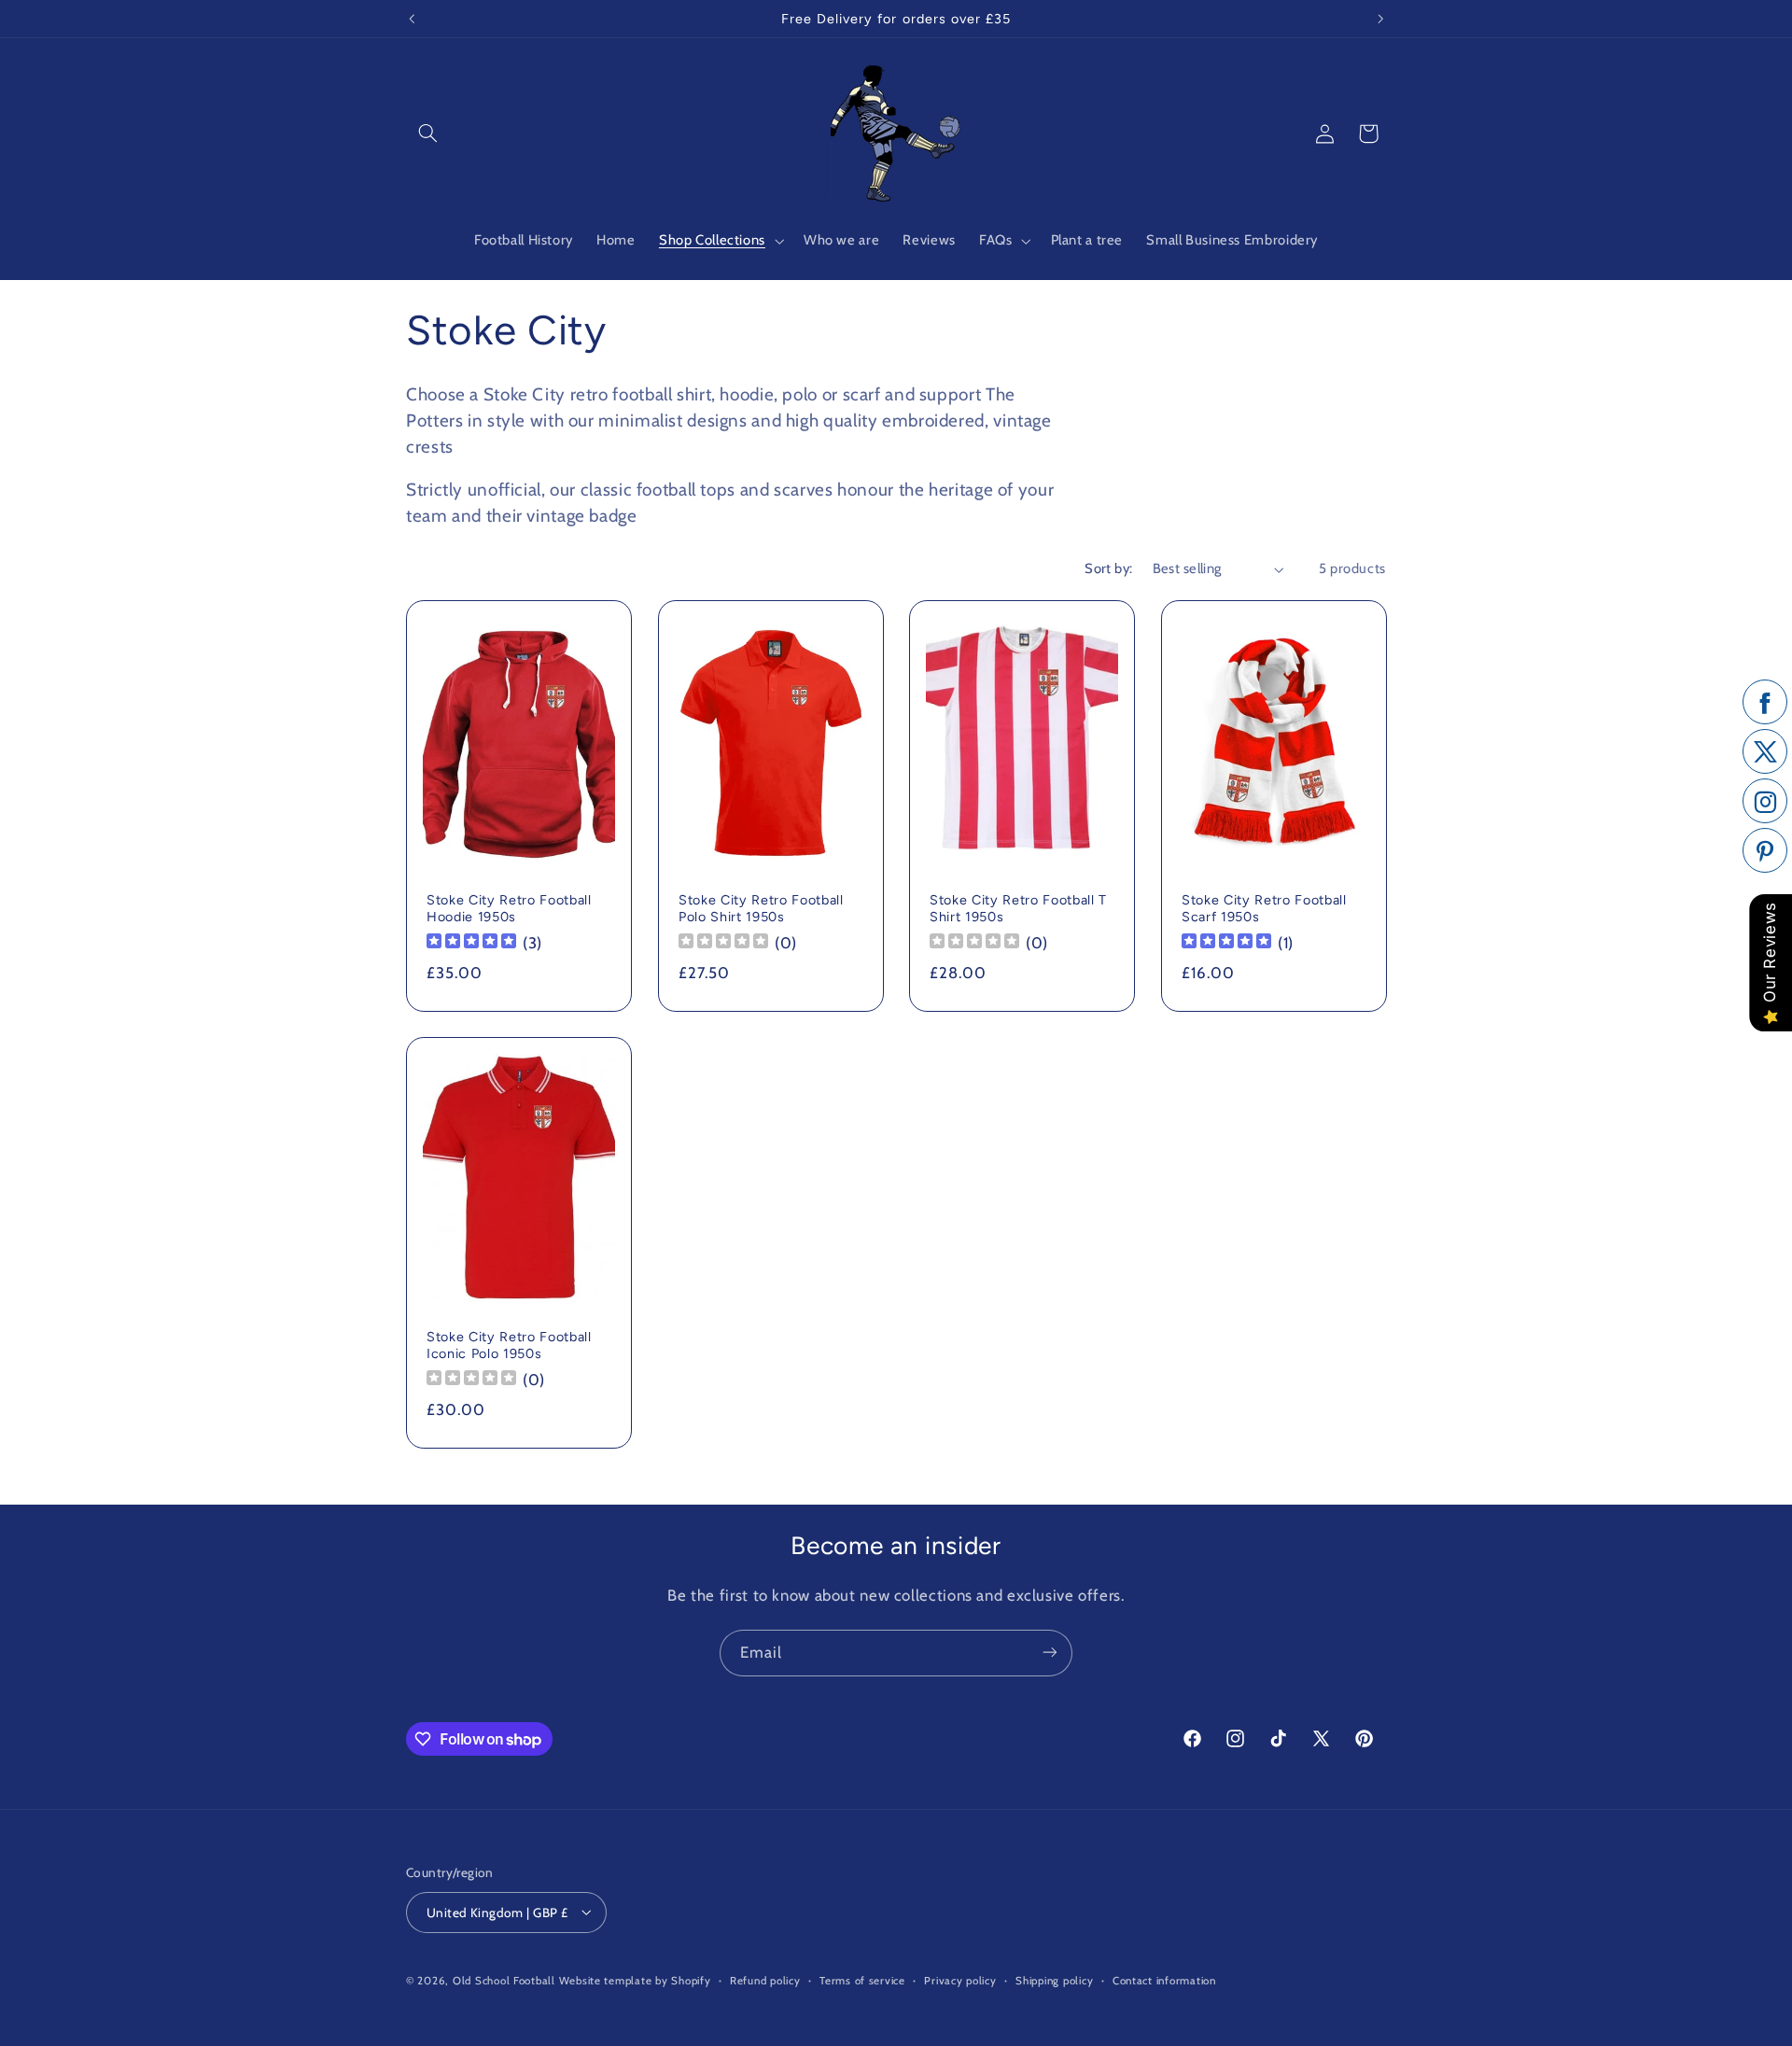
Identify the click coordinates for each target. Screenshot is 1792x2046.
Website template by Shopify (635, 1980)
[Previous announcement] (412, 19)
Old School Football (504, 1980)
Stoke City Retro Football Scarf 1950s (1264, 907)
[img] (471, 943)
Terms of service (862, 1980)
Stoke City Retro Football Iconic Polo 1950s (509, 1345)
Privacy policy (960, 1980)
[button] (427, 133)
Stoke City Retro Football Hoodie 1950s (509, 907)
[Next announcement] (1380, 19)
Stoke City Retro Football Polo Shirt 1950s (761, 907)
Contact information (1164, 1980)
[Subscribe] (1050, 1653)
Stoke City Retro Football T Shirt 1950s (1018, 907)
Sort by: (1108, 568)
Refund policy (765, 1980)
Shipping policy (1054, 1980)
